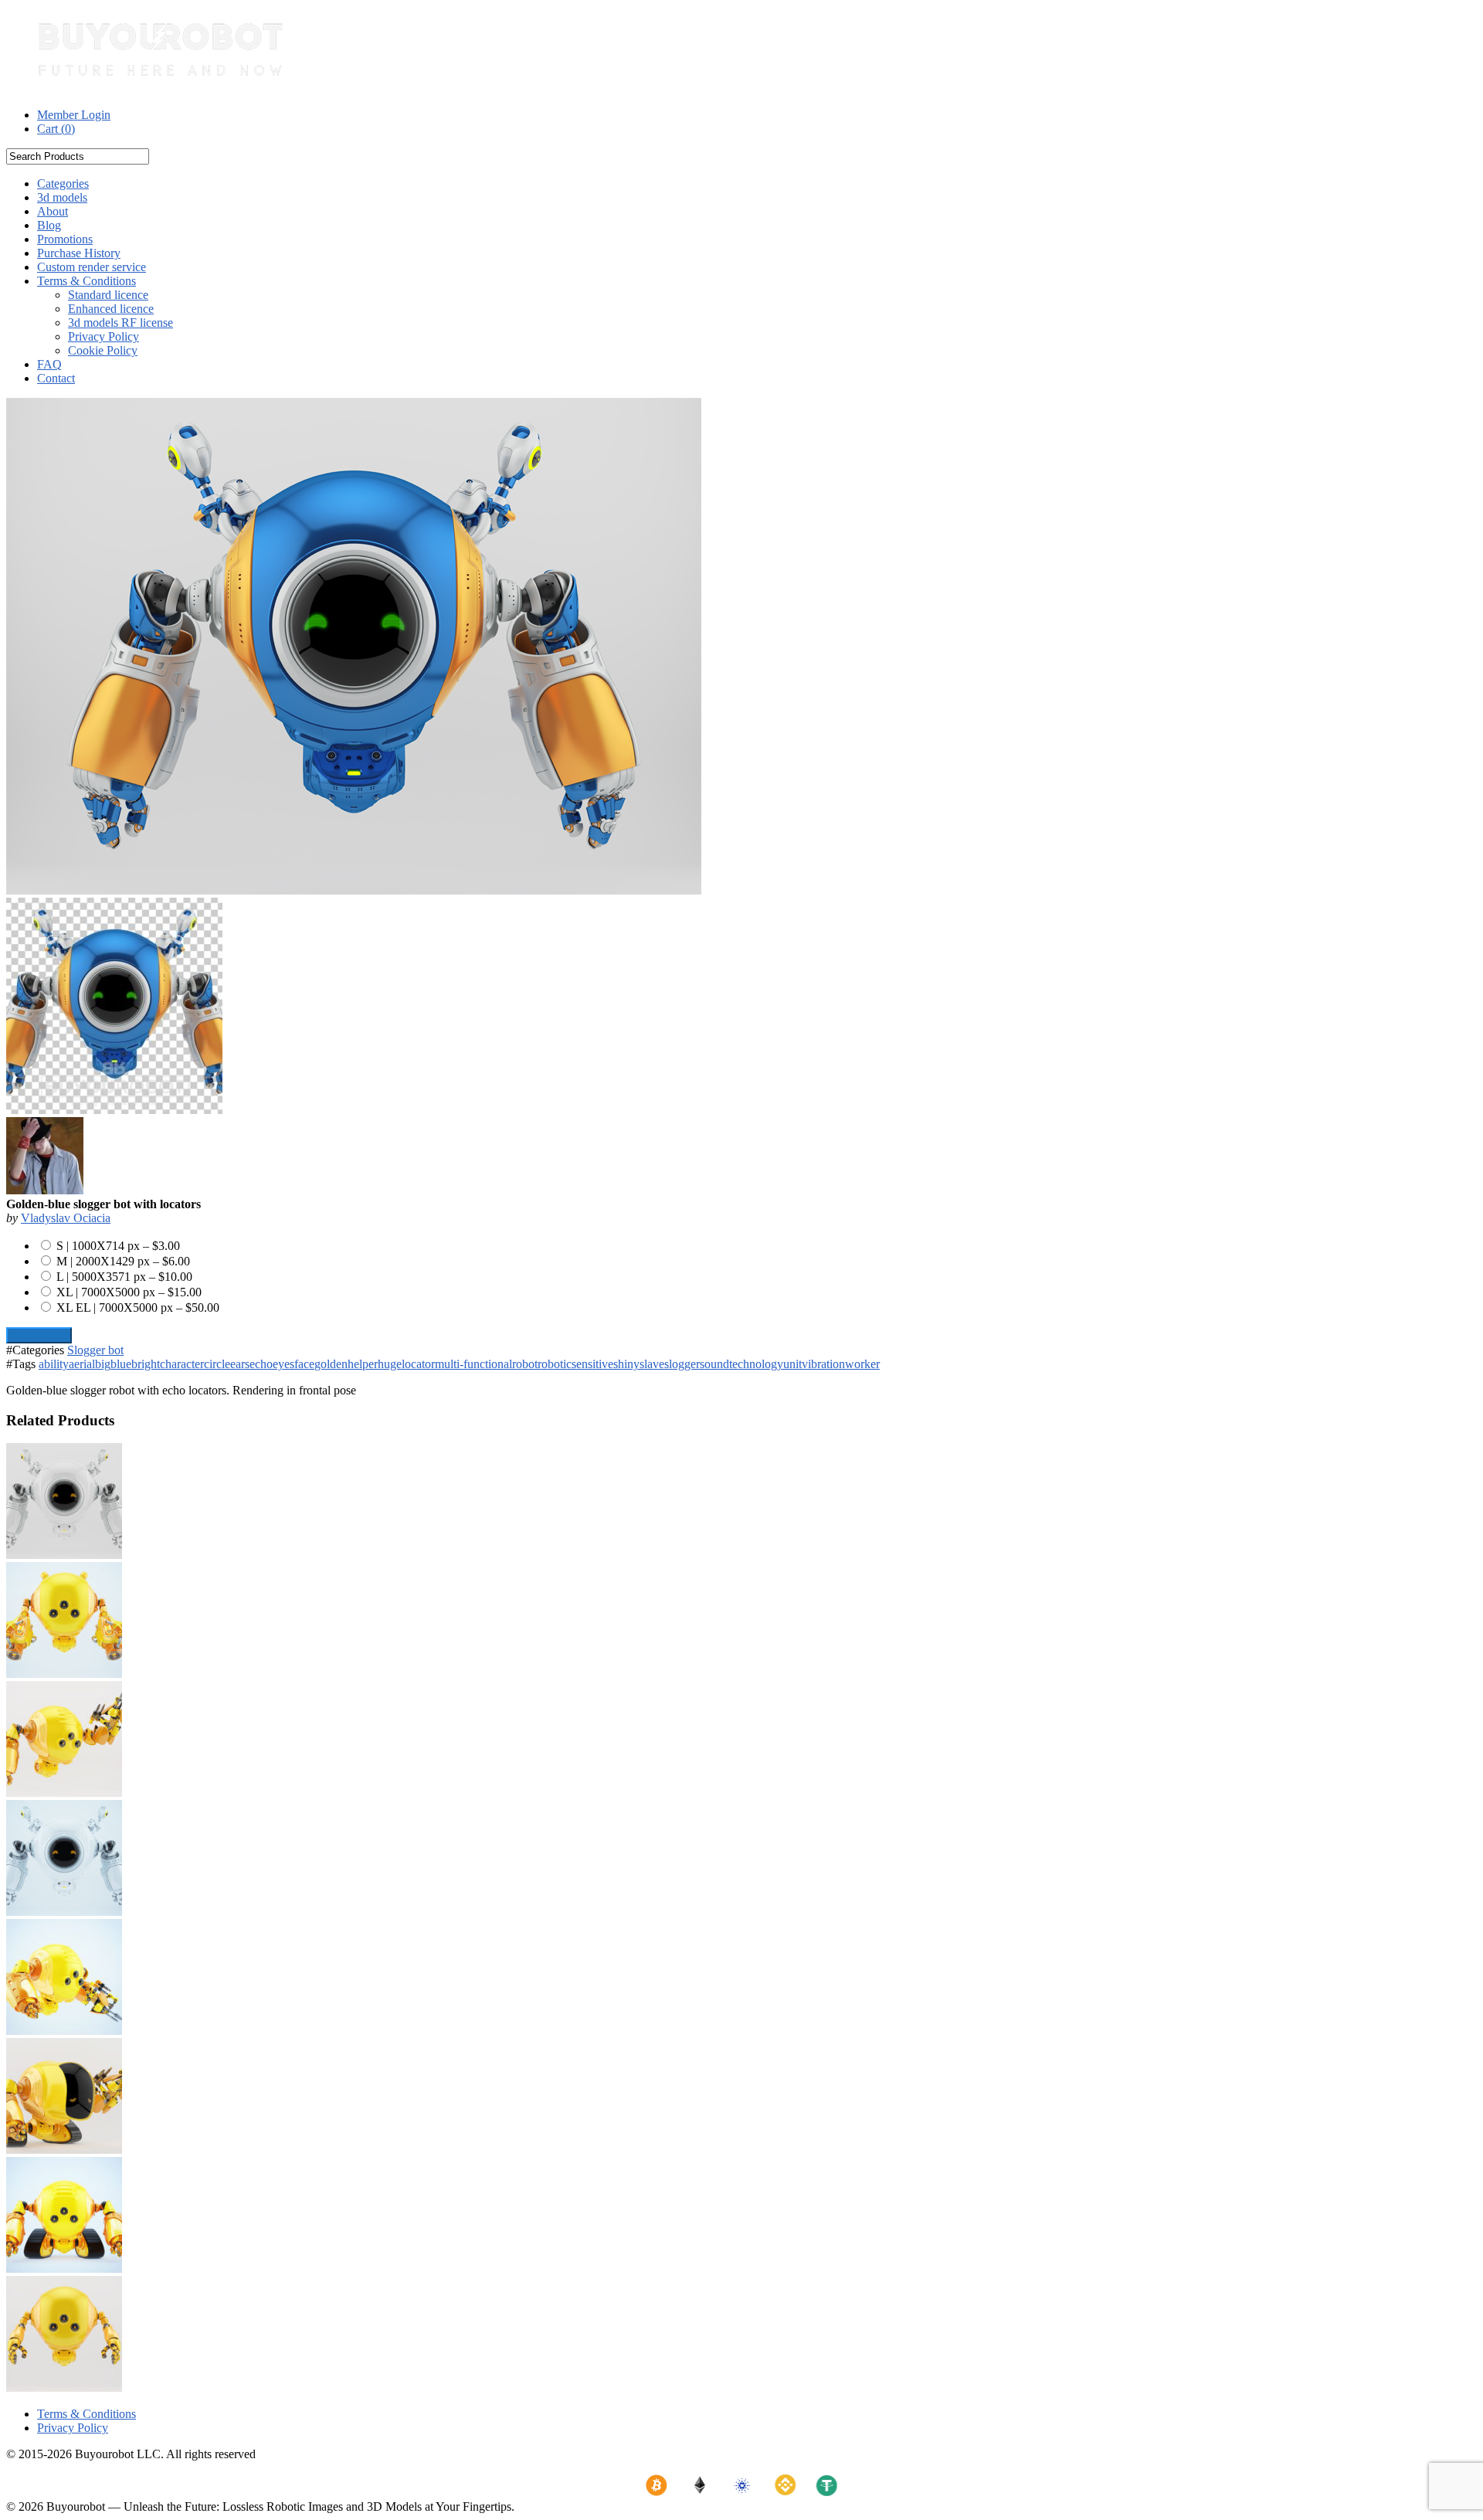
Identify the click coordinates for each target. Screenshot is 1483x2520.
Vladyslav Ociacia (66, 1218)
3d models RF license (120, 323)
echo (261, 1364)
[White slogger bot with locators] (64, 1555)
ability (54, 1364)
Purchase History (79, 253)
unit (792, 1364)
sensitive (592, 1364)
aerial (82, 1364)
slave (652, 1364)
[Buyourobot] (161, 88)
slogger (682, 1364)
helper (363, 1364)
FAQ (49, 364)
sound (714, 1364)
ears (240, 1364)
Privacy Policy (104, 336)
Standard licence (108, 295)
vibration (823, 1364)
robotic (555, 1364)
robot (525, 1364)
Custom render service (92, 267)
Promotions (65, 239)
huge (390, 1364)
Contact (56, 378)
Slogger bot (95, 1350)
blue (121, 1364)
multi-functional (473, 1364)
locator (418, 1364)
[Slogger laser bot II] (64, 1674)
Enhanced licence (111, 309)
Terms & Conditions (87, 281)
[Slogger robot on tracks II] (64, 2269)
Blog (49, 225)
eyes (283, 1364)
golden (331, 1364)
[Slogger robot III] (64, 2388)
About (53, 211)
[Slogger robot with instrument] (64, 1793)
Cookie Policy (103, 350)
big (103, 1364)
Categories (63, 183)
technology (756, 1364)
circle (217, 1364)
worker (862, 1364)
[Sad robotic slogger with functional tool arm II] (64, 2150)
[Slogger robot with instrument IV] (64, 2031)
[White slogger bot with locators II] (64, 1912)
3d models (62, 197)
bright (146, 1364)
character (182, 1364)
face (304, 1364)
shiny (626, 1364)
